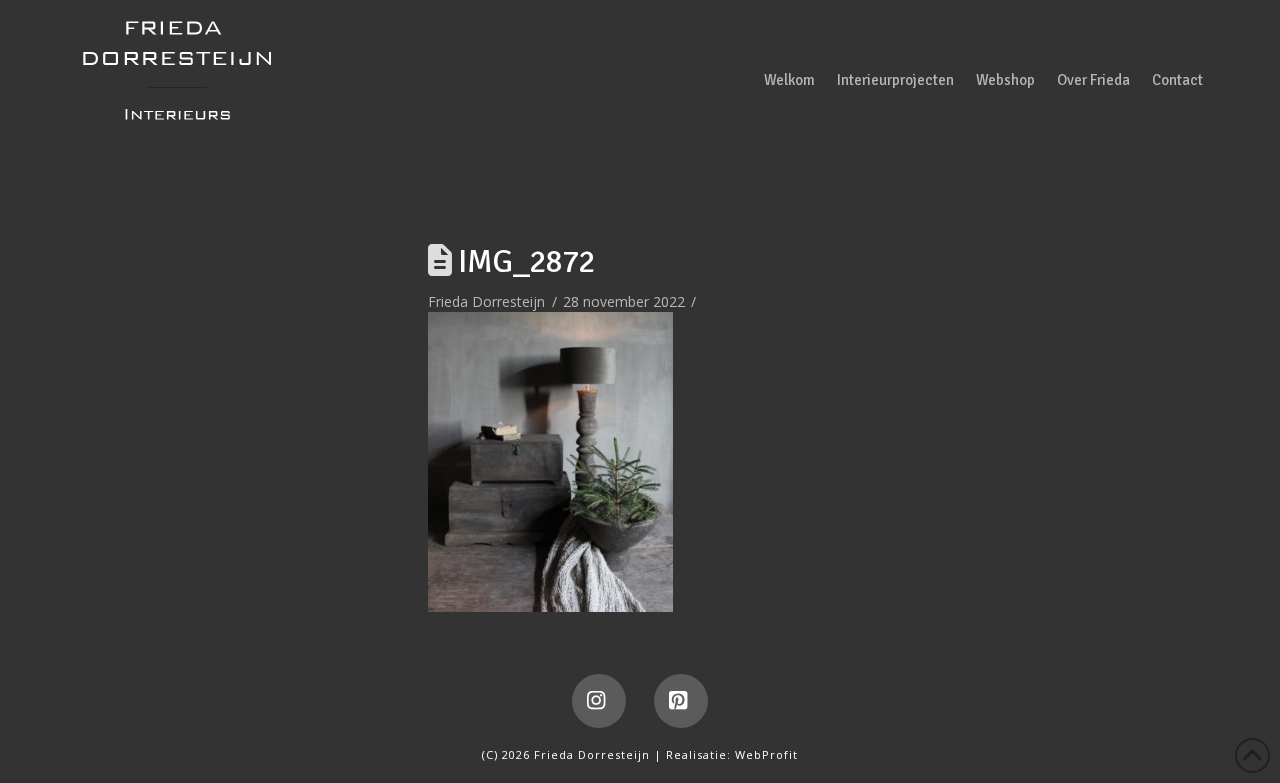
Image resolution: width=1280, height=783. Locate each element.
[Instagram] (599, 701)
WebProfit (766, 754)
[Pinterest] (681, 701)
